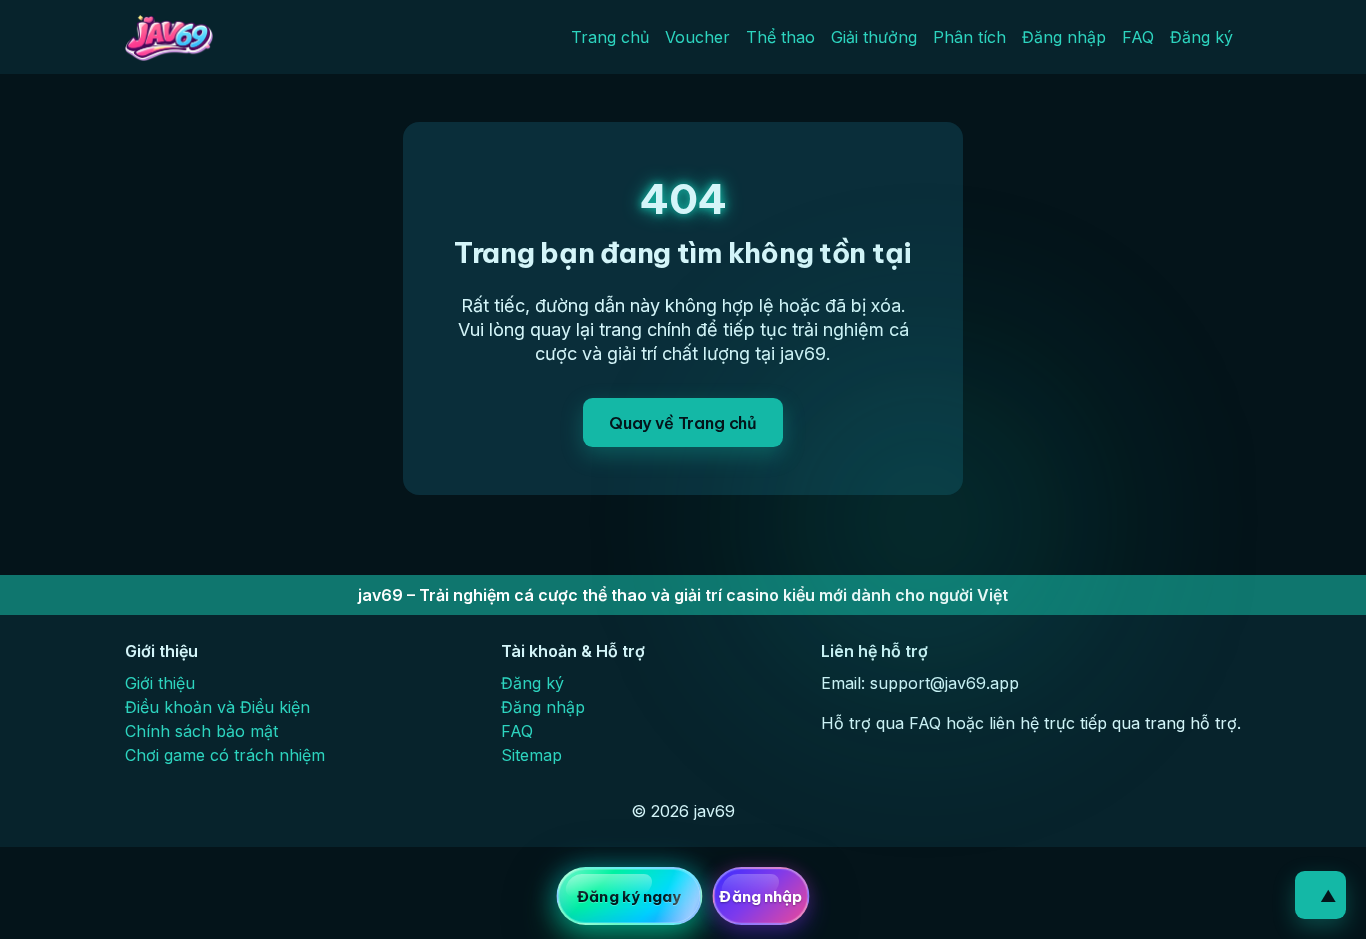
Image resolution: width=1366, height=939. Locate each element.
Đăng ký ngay (629, 896)
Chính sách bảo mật (201, 731)
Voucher (697, 37)
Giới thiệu (160, 683)
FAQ (1138, 37)
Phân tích (969, 37)
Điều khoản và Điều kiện (217, 707)
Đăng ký (1201, 37)
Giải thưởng (874, 37)
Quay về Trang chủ (683, 423)
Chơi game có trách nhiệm (225, 755)
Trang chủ (610, 37)
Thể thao (780, 37)
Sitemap (531, 755)
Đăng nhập (1064, 37)
